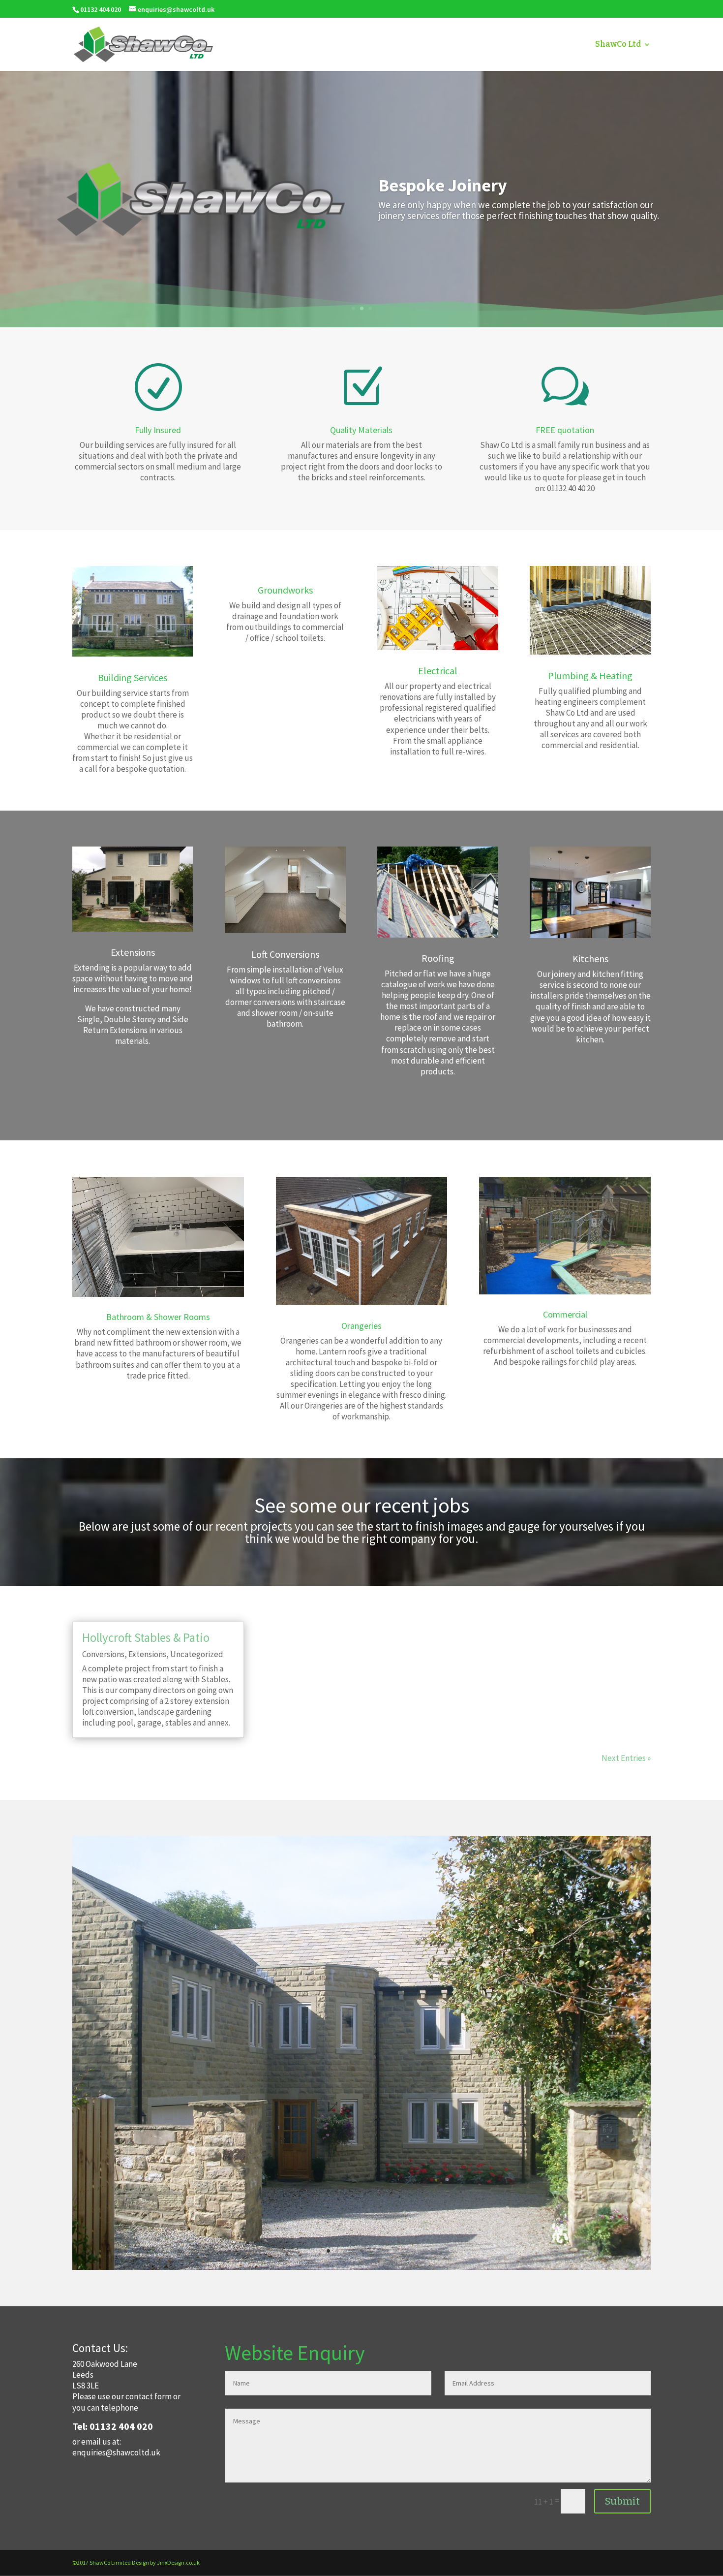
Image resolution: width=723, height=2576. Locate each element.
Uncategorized (197, 1654)
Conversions (103, 1654)
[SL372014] (361, 2267)
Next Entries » (626, 1758)
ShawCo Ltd (618, 45)
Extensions (147, 1654)
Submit (622, 2501)
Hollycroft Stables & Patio (146, 1637)
